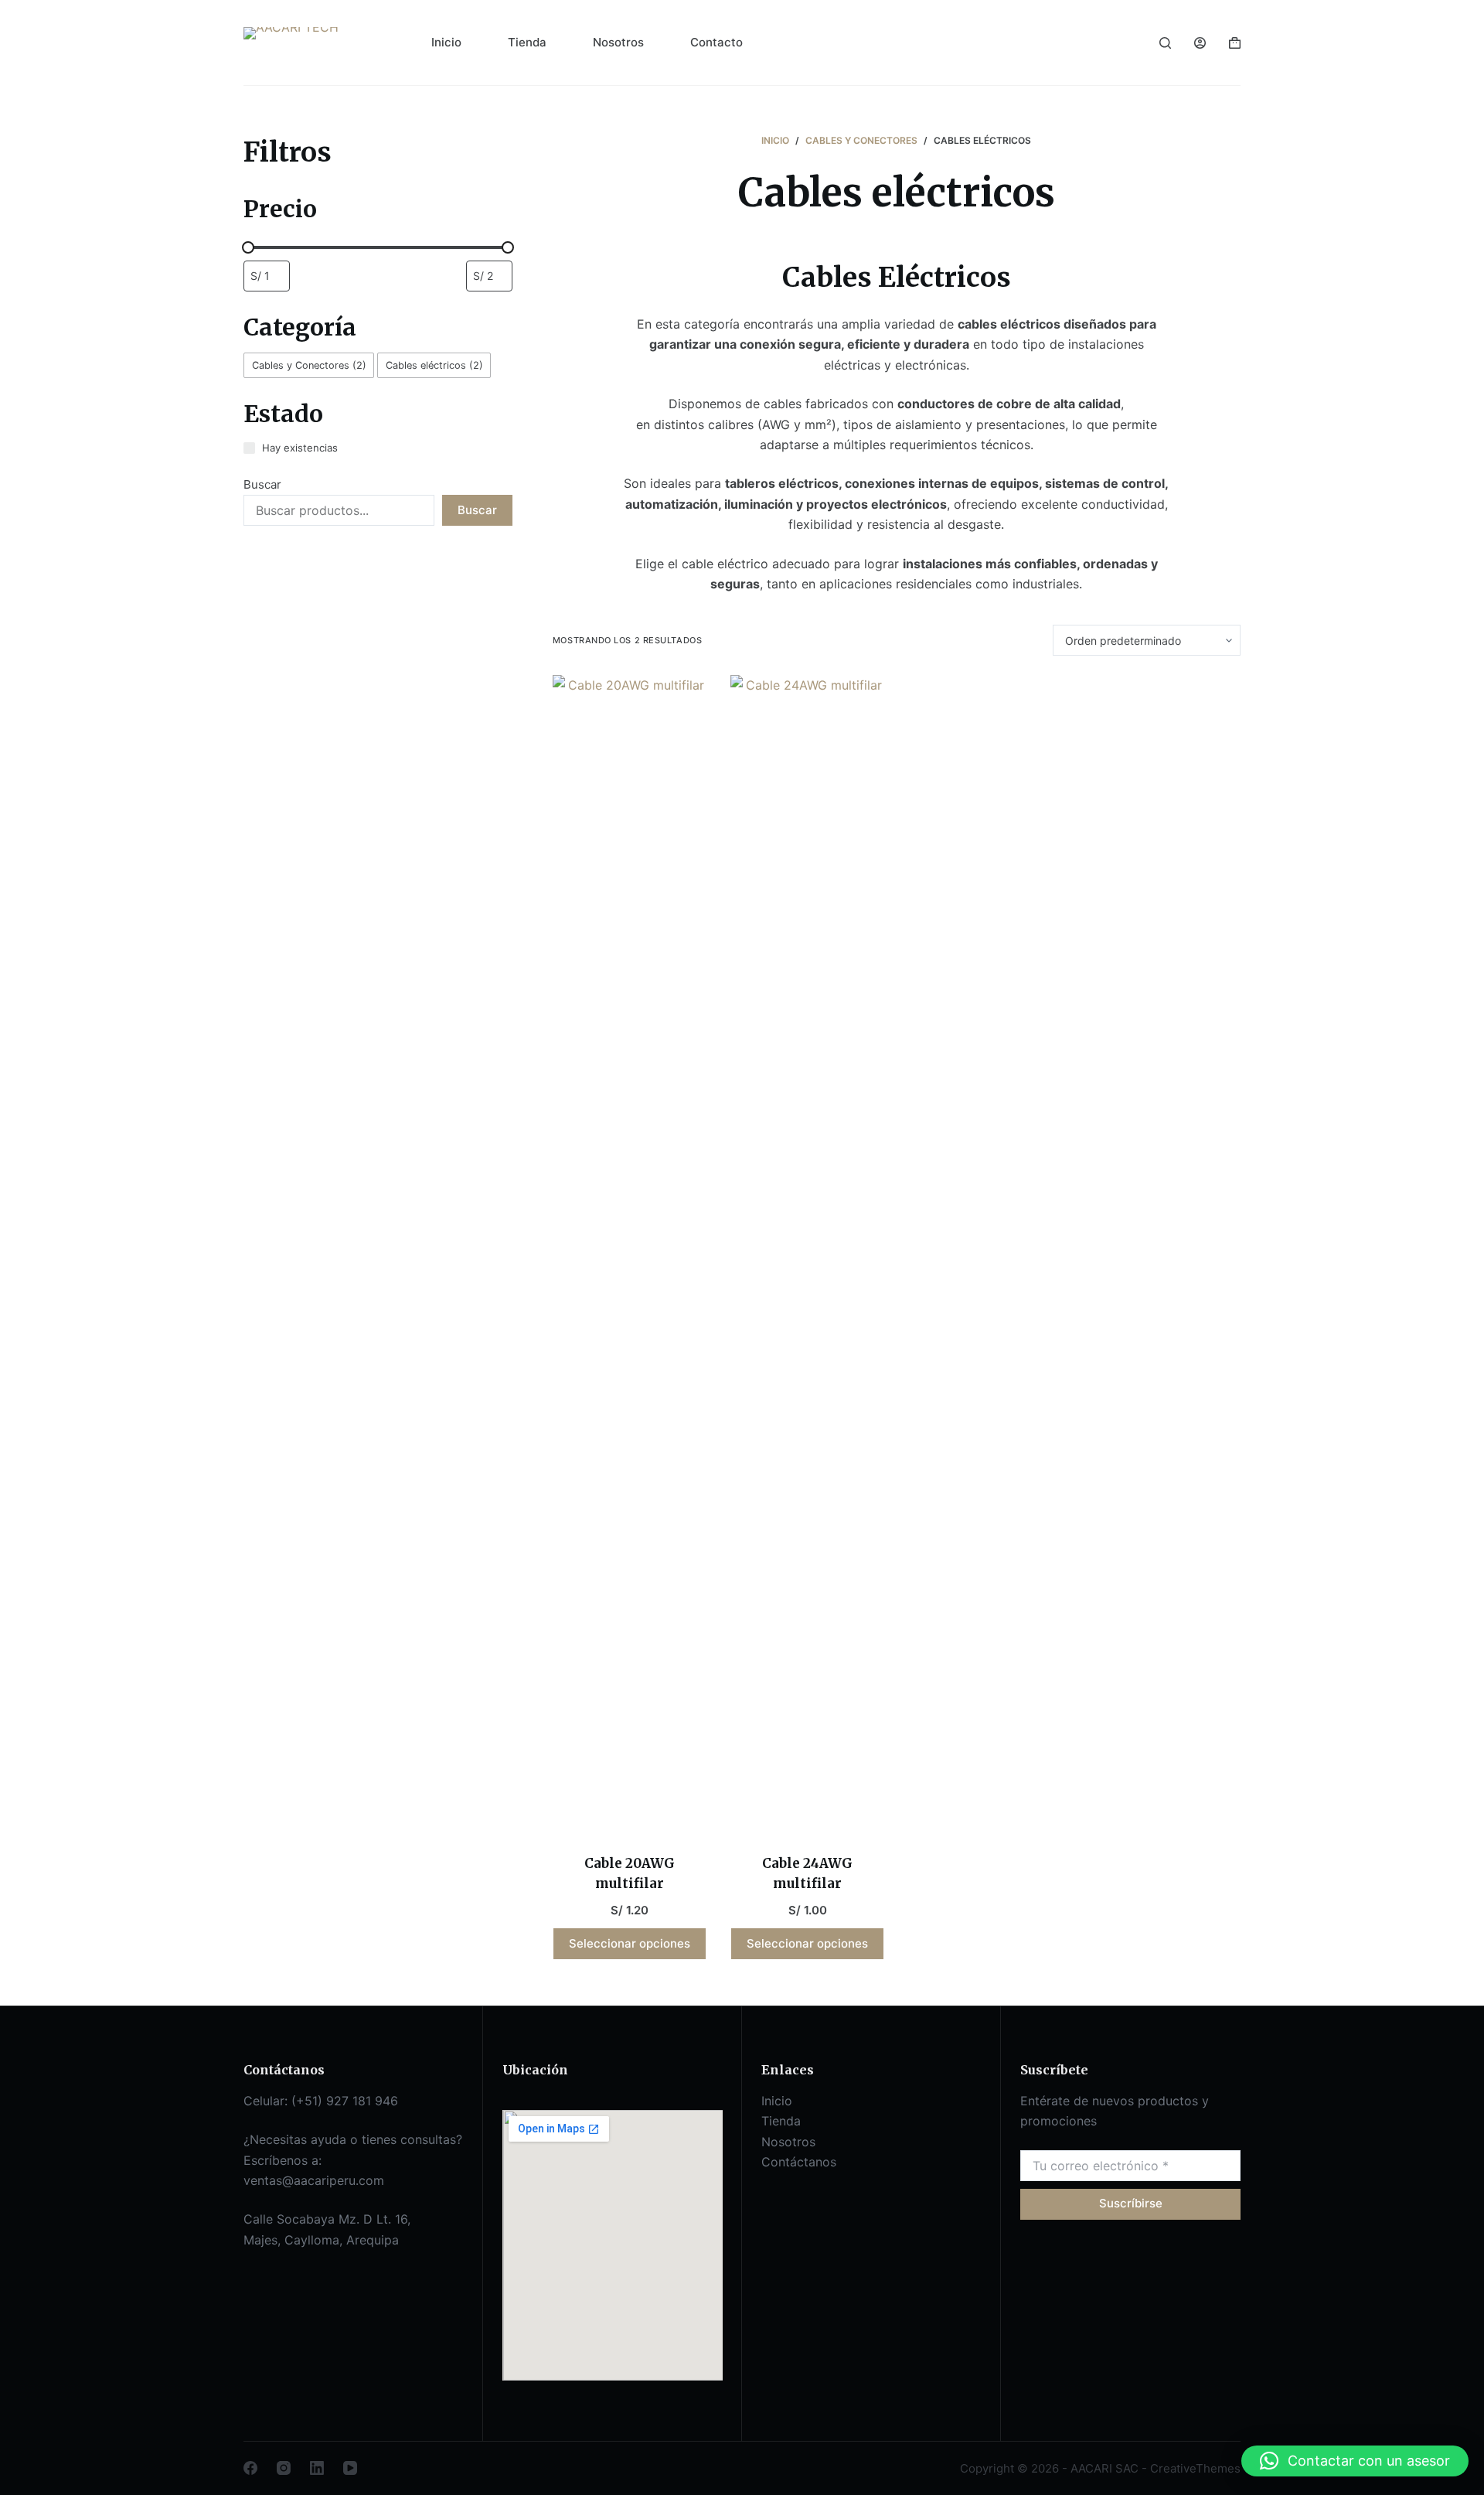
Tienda (527, 42)
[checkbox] (309, 365)
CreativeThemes (1195, 2468)
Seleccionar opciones (630, 1943)
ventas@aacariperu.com (314, 2180)
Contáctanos (799, 2162)
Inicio (446, 42)
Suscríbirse (1131, 2203)
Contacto (716, 42)
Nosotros (618, 42)
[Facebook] (250, 2468)
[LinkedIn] (317, 2468)
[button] (1355, 2461)
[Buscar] (1165, 43)
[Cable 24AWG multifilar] (808, 1255)
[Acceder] (1200, 43)
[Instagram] (284, 2468)
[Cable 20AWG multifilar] (630, 1255)
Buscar (262, 484)
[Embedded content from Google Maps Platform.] (613, 2245)
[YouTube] (350, 2468)
